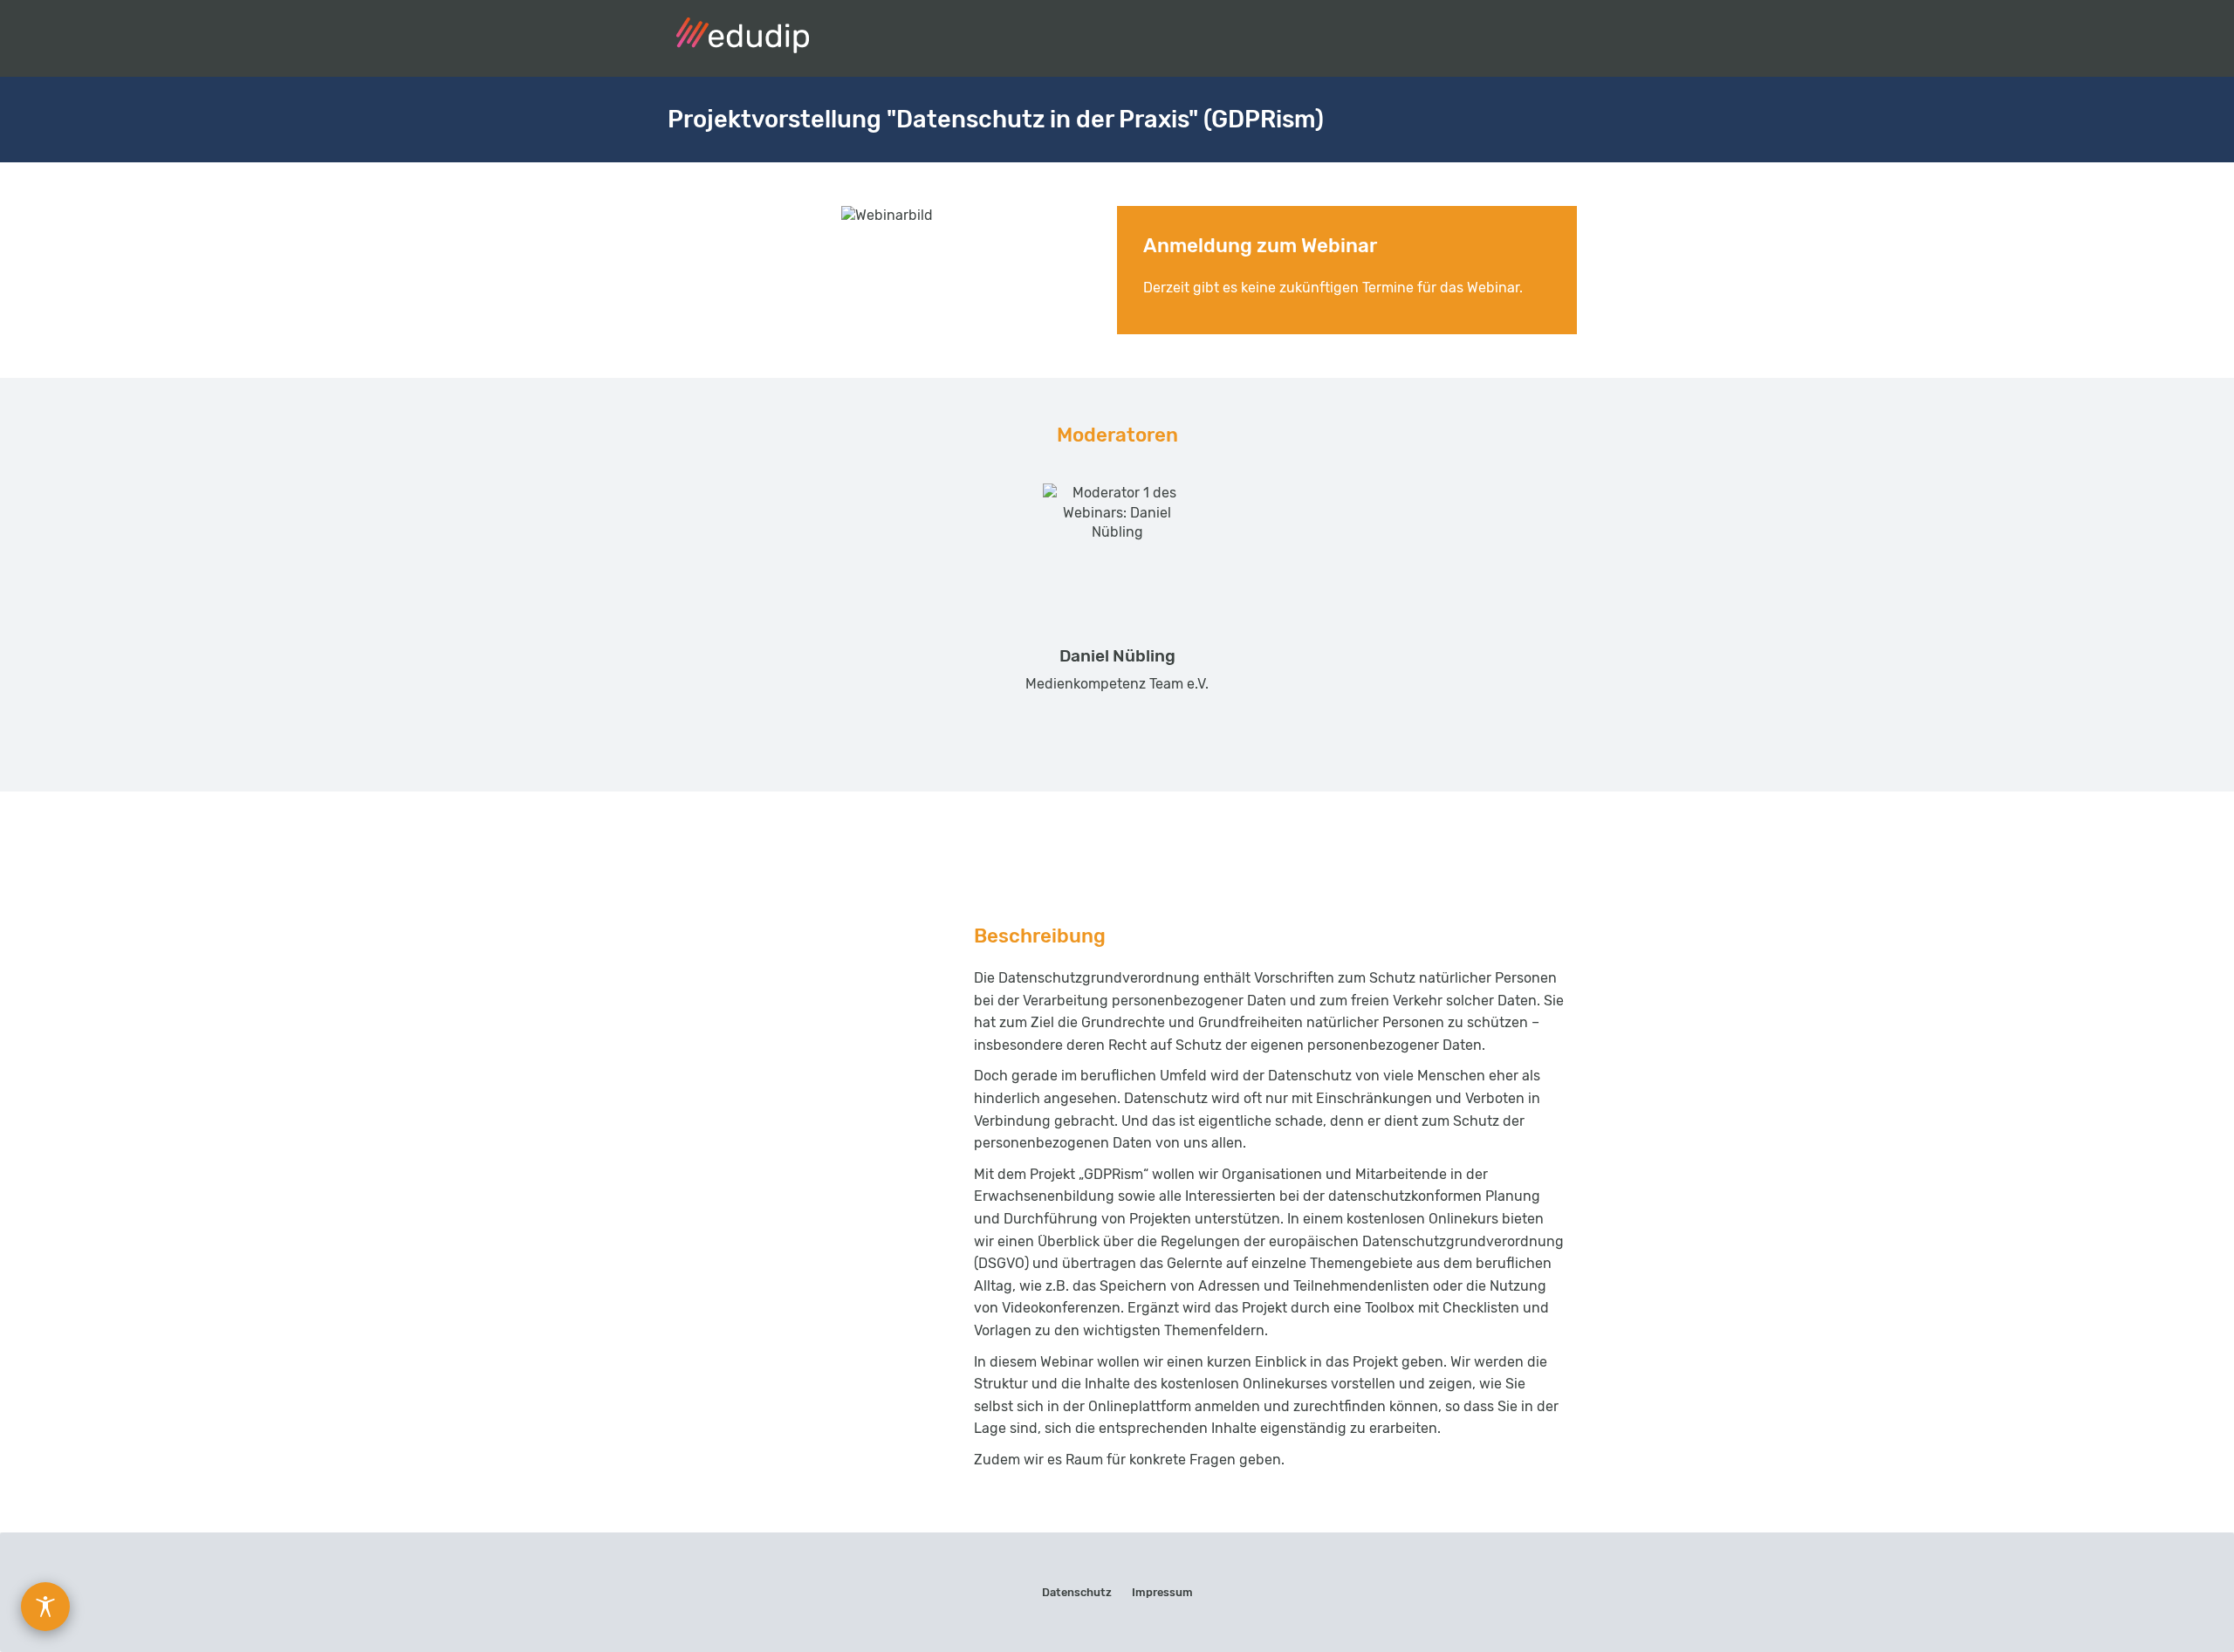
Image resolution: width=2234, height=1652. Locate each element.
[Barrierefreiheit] (45, 1607)
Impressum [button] (1162, 1592)
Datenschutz (1077, 1592)
